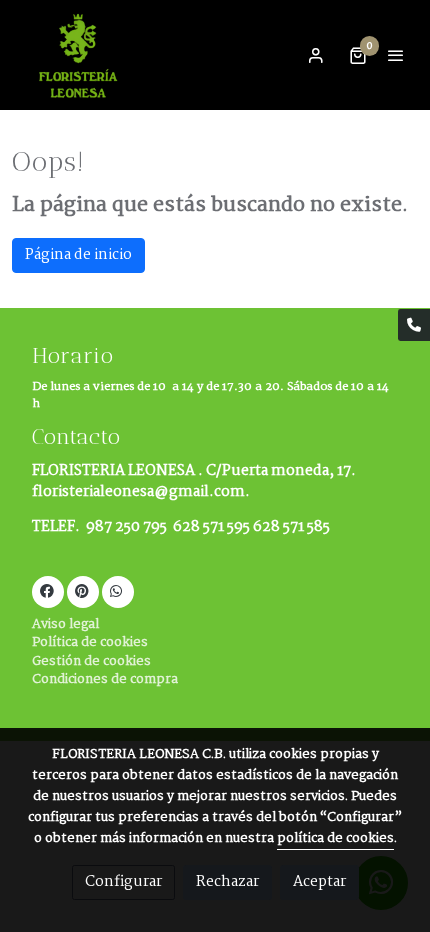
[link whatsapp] (116, 590)
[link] (80, 55)
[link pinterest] (82, 590)
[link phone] (414, 325)
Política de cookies (90, 642)
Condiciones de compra (105, 679)
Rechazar (227, 882)
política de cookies (335, 838)
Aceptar (319, 882)
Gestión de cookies (91, 661)
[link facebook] (47, 590)
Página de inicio (78, 255)
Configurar (123, 882)
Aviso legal (65, 624)
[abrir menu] (396, 55)
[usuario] (316, 55)
